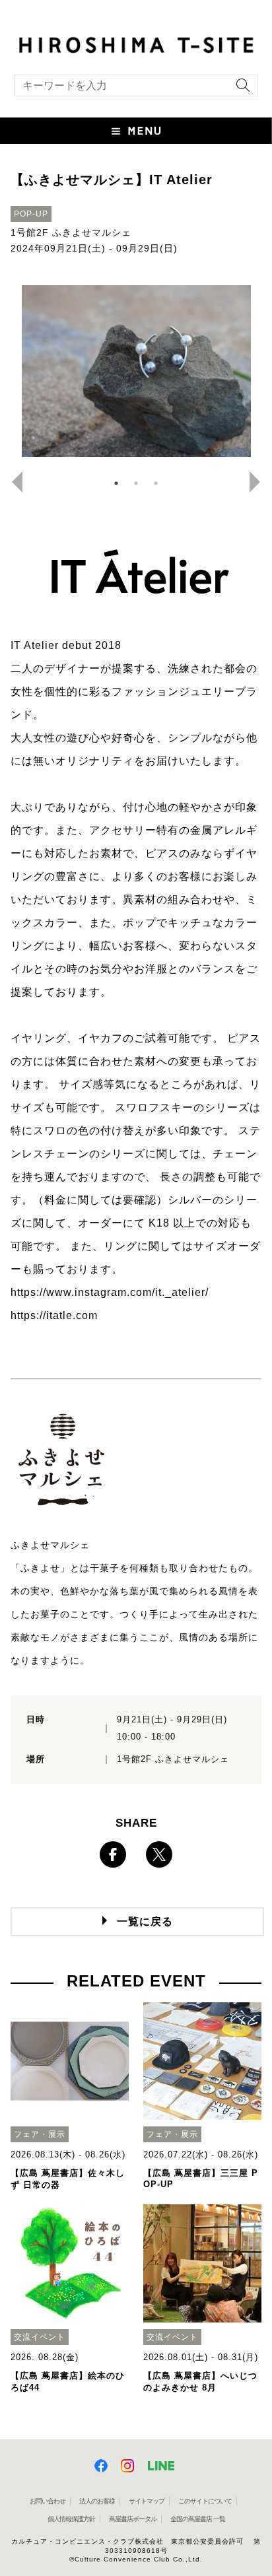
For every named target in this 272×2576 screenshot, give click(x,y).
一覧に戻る (145, 1921)
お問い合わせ (48, 2501)
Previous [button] (12, 482)
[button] (136, 131)
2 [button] (136, 483)
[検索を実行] (240, 89)
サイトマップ (147, 2501)
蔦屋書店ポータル (133, 2519)
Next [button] (260, 482)
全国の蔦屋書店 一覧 (198, 2519)
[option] (136, 371)
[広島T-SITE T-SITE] (136, 44)
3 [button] (156, 483)
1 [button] (116, 483)
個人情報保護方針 (71, 2519)
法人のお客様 (97, 2501)
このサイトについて (205, 2501)
